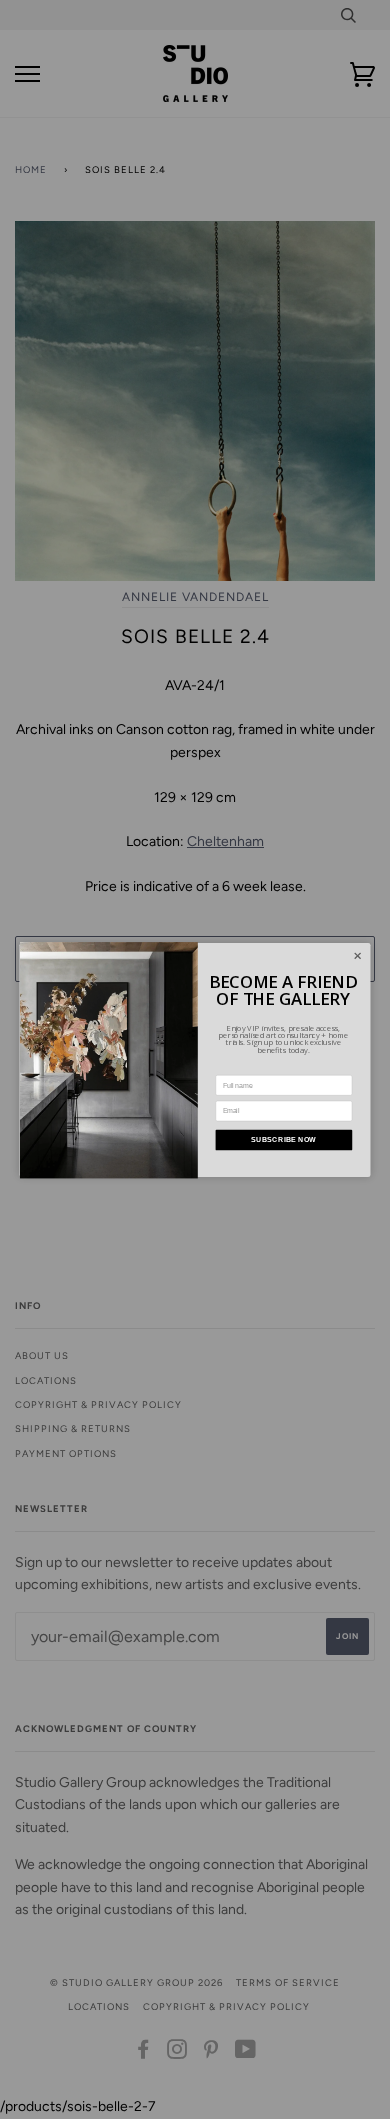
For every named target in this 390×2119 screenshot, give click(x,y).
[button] (357, 955)
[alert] (195, 1060)
